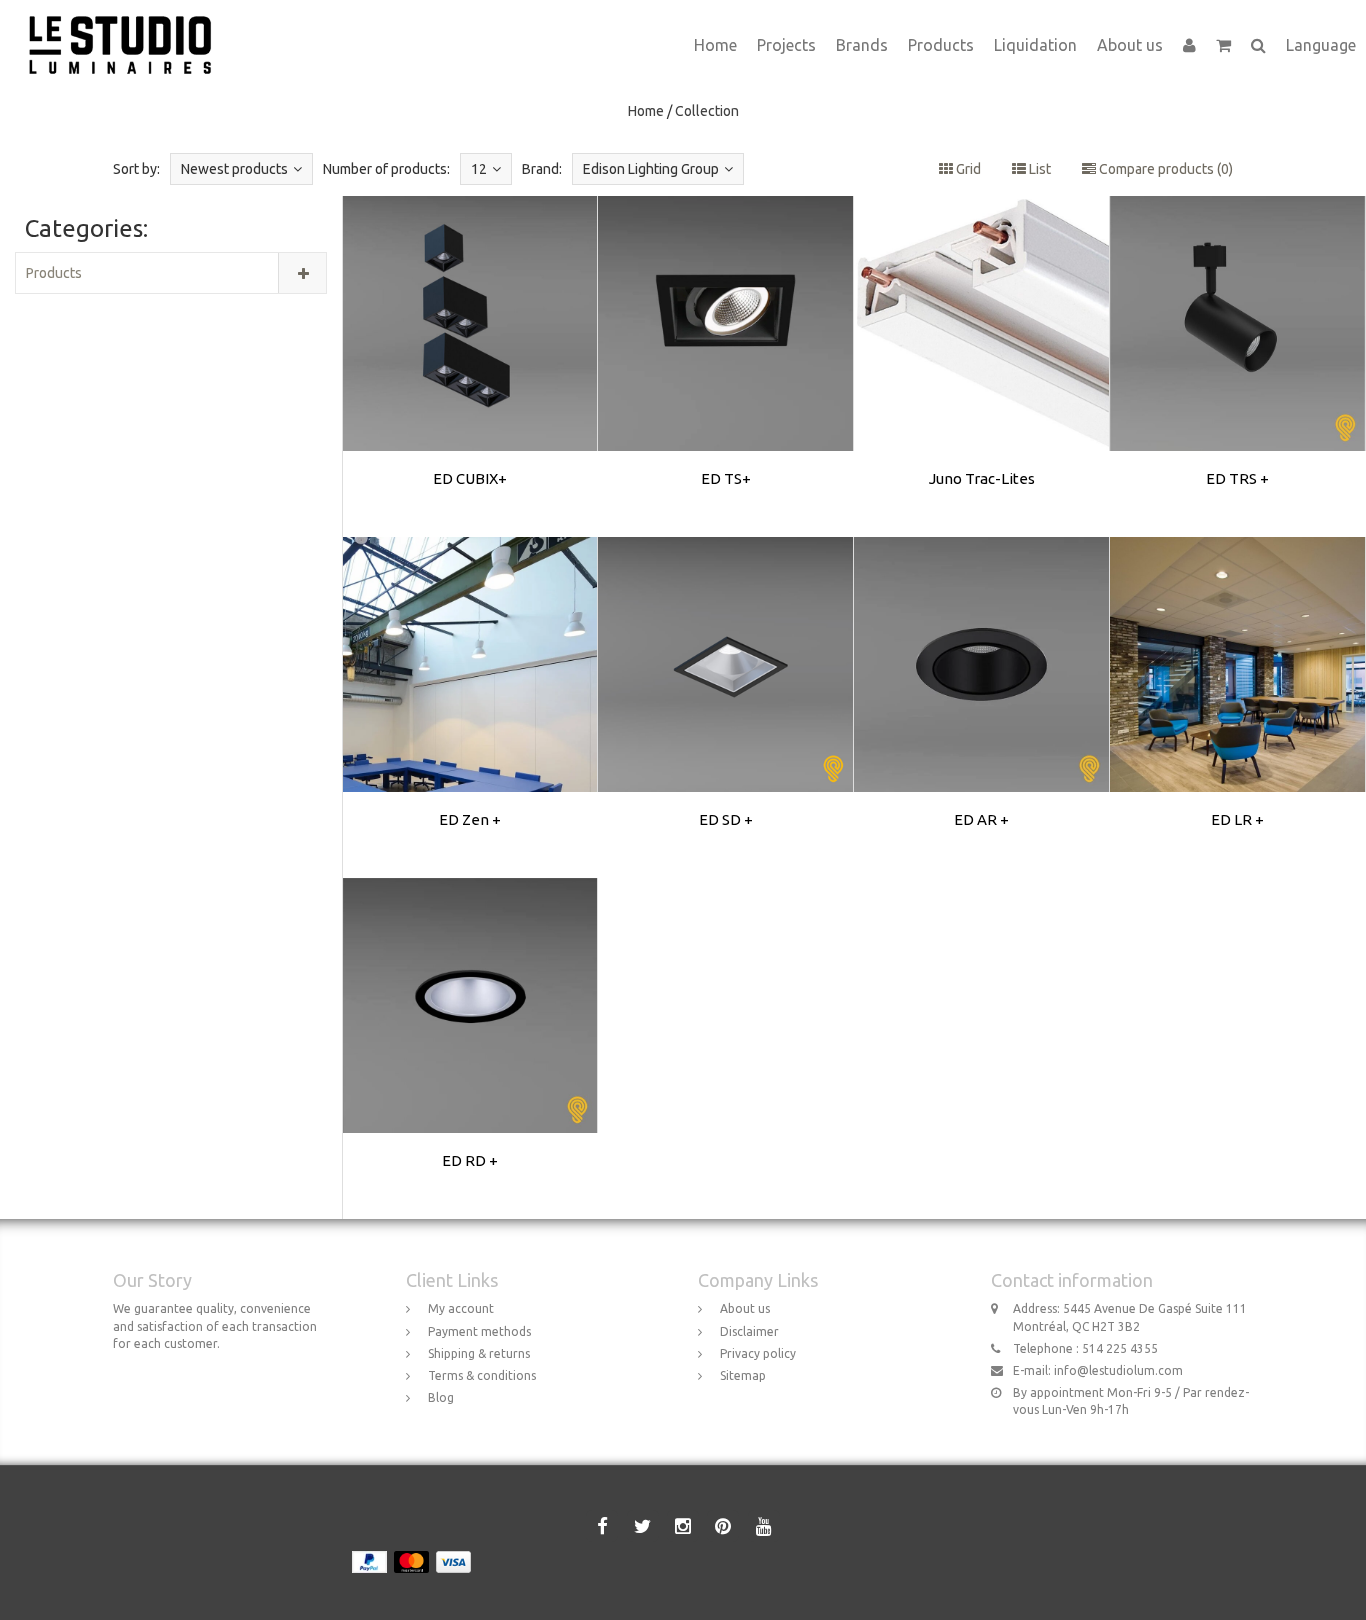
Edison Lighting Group (651, 169)
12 (479, 169)
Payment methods (479, 1331)
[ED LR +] (1238, 707)
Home (715, 45)
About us (1130, 45)
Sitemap (743, 1375)
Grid (967, 169)
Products (941, 45)
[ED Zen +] (470, 707)
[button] (1223, 45)
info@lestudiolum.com (1118, 1370)
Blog (441, 1397)
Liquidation (1035, 45)
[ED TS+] (726, 366)
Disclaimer (749, 1331)
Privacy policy (758, 1353)
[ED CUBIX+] (470, 366)
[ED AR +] (982, 707)
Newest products (234, 169)
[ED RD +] (470, 1048)
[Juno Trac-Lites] (982, 366)
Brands (862, 45)
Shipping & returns (479, 1353)
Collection (707, 111)
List (1038, 169)
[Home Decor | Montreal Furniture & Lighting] (127, 25)
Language (1321, 45)
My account (461, 1308)
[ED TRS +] (1238, 366)
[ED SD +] (726, 707)
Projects (786, 45)
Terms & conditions (482, 1375)
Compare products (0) (1164, 169)
